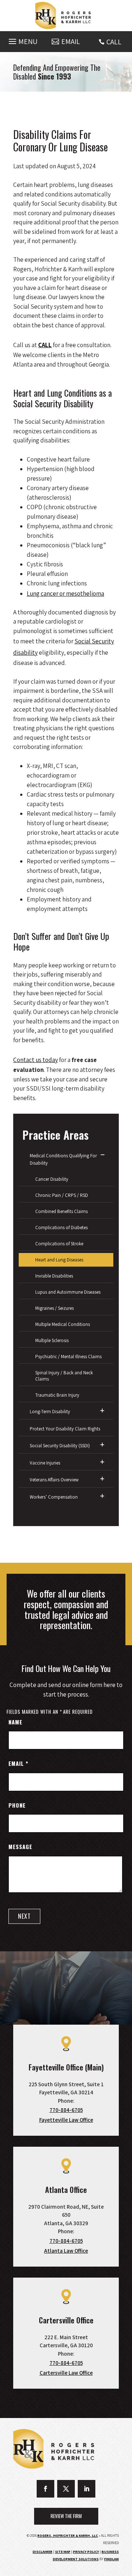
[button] (22, 40)
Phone (17, 1805)
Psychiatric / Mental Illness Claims (68, 1357)
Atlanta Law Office (66, 2251)
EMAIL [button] (71, 41)
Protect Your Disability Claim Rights (65, 1429)
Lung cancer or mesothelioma (65, 594)
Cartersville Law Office (66, 2373)
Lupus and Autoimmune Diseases (68, 1292)
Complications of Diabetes (61, 1228)
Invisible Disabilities (54, 1276)
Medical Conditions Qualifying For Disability (63, 1159)
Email (18, 1763)
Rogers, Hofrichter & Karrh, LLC (68, 2535)
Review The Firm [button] (66, 2516)
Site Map (63, 2552)
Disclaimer (43, 2552)
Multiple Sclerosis (52, 1340)
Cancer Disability (52, 1179)
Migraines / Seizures (54, 1308)
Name (15, 1722)
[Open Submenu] (102, 1155)
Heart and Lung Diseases (59, 1260)
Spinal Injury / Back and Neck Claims (64, 1376)
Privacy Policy (86, 2552)
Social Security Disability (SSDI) (60, 1446)
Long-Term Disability (50, 1412)
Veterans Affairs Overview (54, 1480)
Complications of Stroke (59, 1244)
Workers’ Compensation (54, 1497)
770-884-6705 (66, 2110)
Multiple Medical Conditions (63, 1324)
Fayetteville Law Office (66, 2120)
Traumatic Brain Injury (57, 1395)
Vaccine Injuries (45, 1463)
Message (20, 1846)
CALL (114, 42)
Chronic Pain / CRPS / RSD (62, 1195)
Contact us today (36, 1060)
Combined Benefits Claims (61, 1211)
